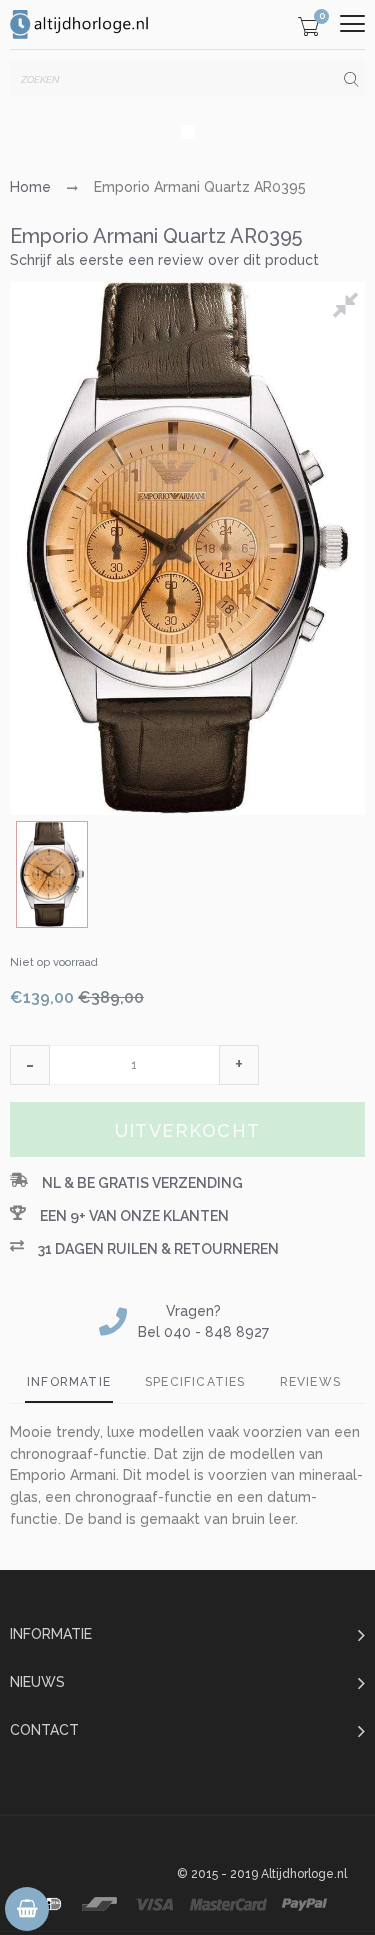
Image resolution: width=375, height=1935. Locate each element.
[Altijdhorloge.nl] (80, 24)
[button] (30, 1065)
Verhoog (239, 1065)
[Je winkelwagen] (308, 29)
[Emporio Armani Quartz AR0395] (52, 874)
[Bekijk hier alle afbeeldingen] (349, 308)
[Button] (352, 23)
